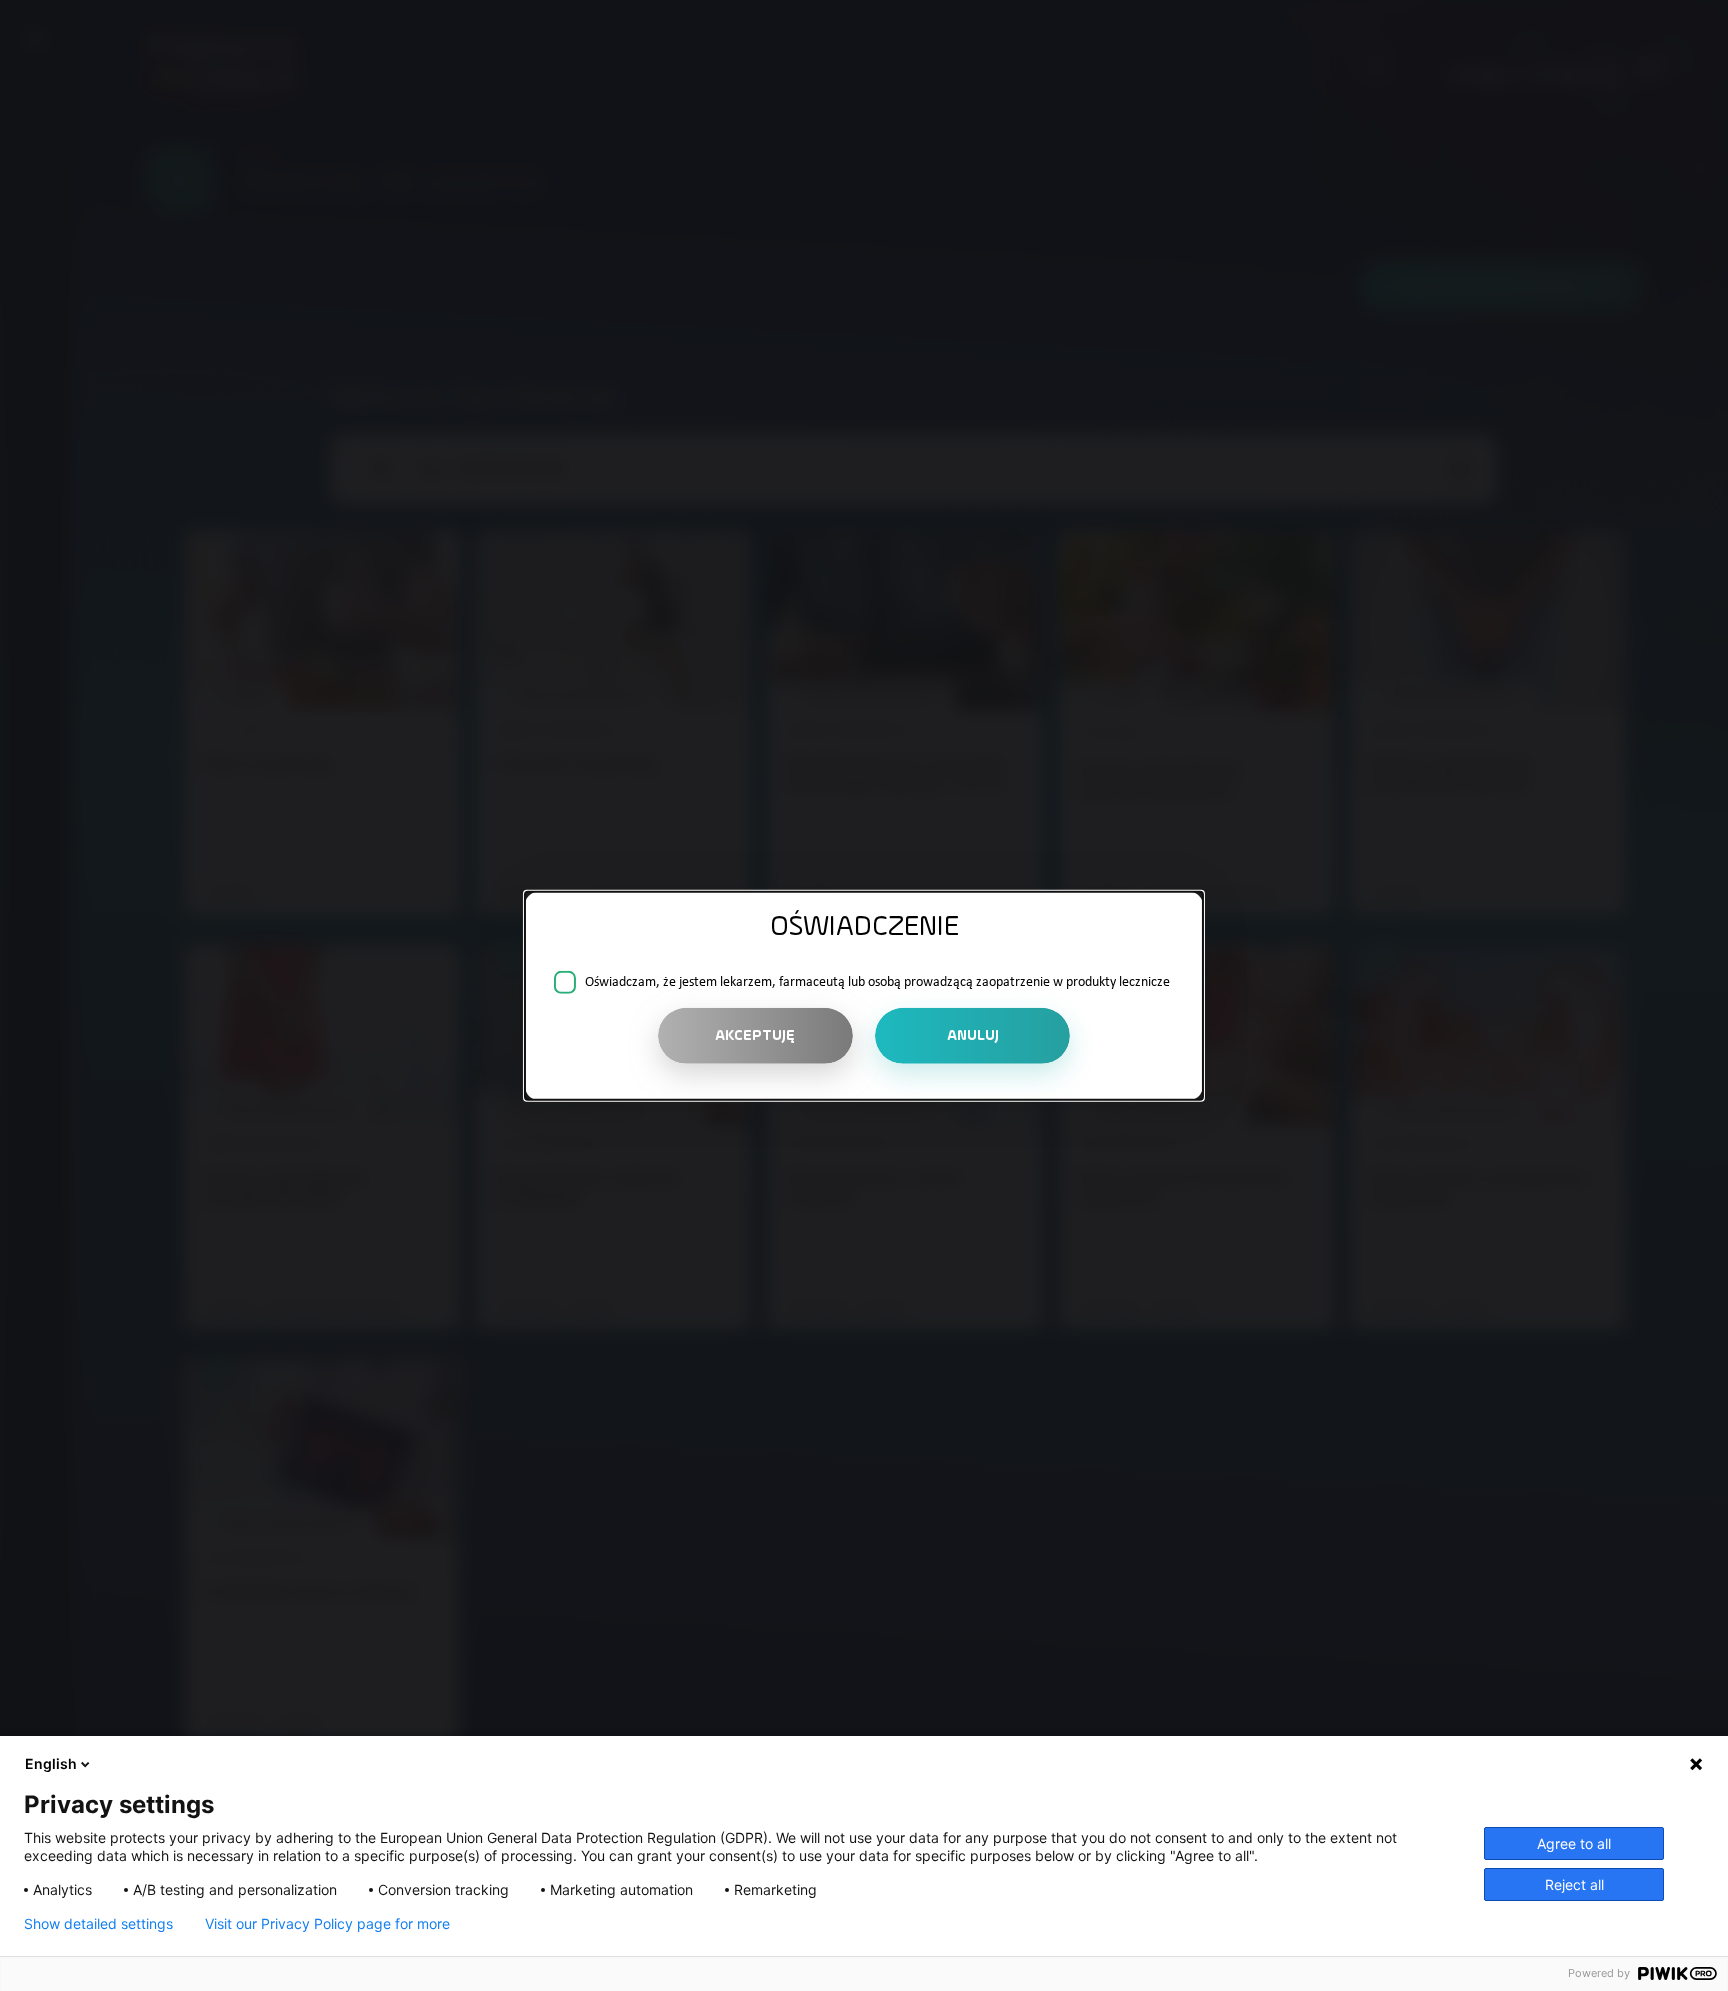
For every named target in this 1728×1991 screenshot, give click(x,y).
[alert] (864, 995)
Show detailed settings (98, 1924)
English (51, 1763)
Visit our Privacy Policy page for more (327, 1924)
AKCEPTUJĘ (755, 1036)
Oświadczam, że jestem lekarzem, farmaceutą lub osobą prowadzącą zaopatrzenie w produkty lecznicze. (879, 982)
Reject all (1574, 1884)
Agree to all (1574, 1843)
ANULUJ (973, 1036)
